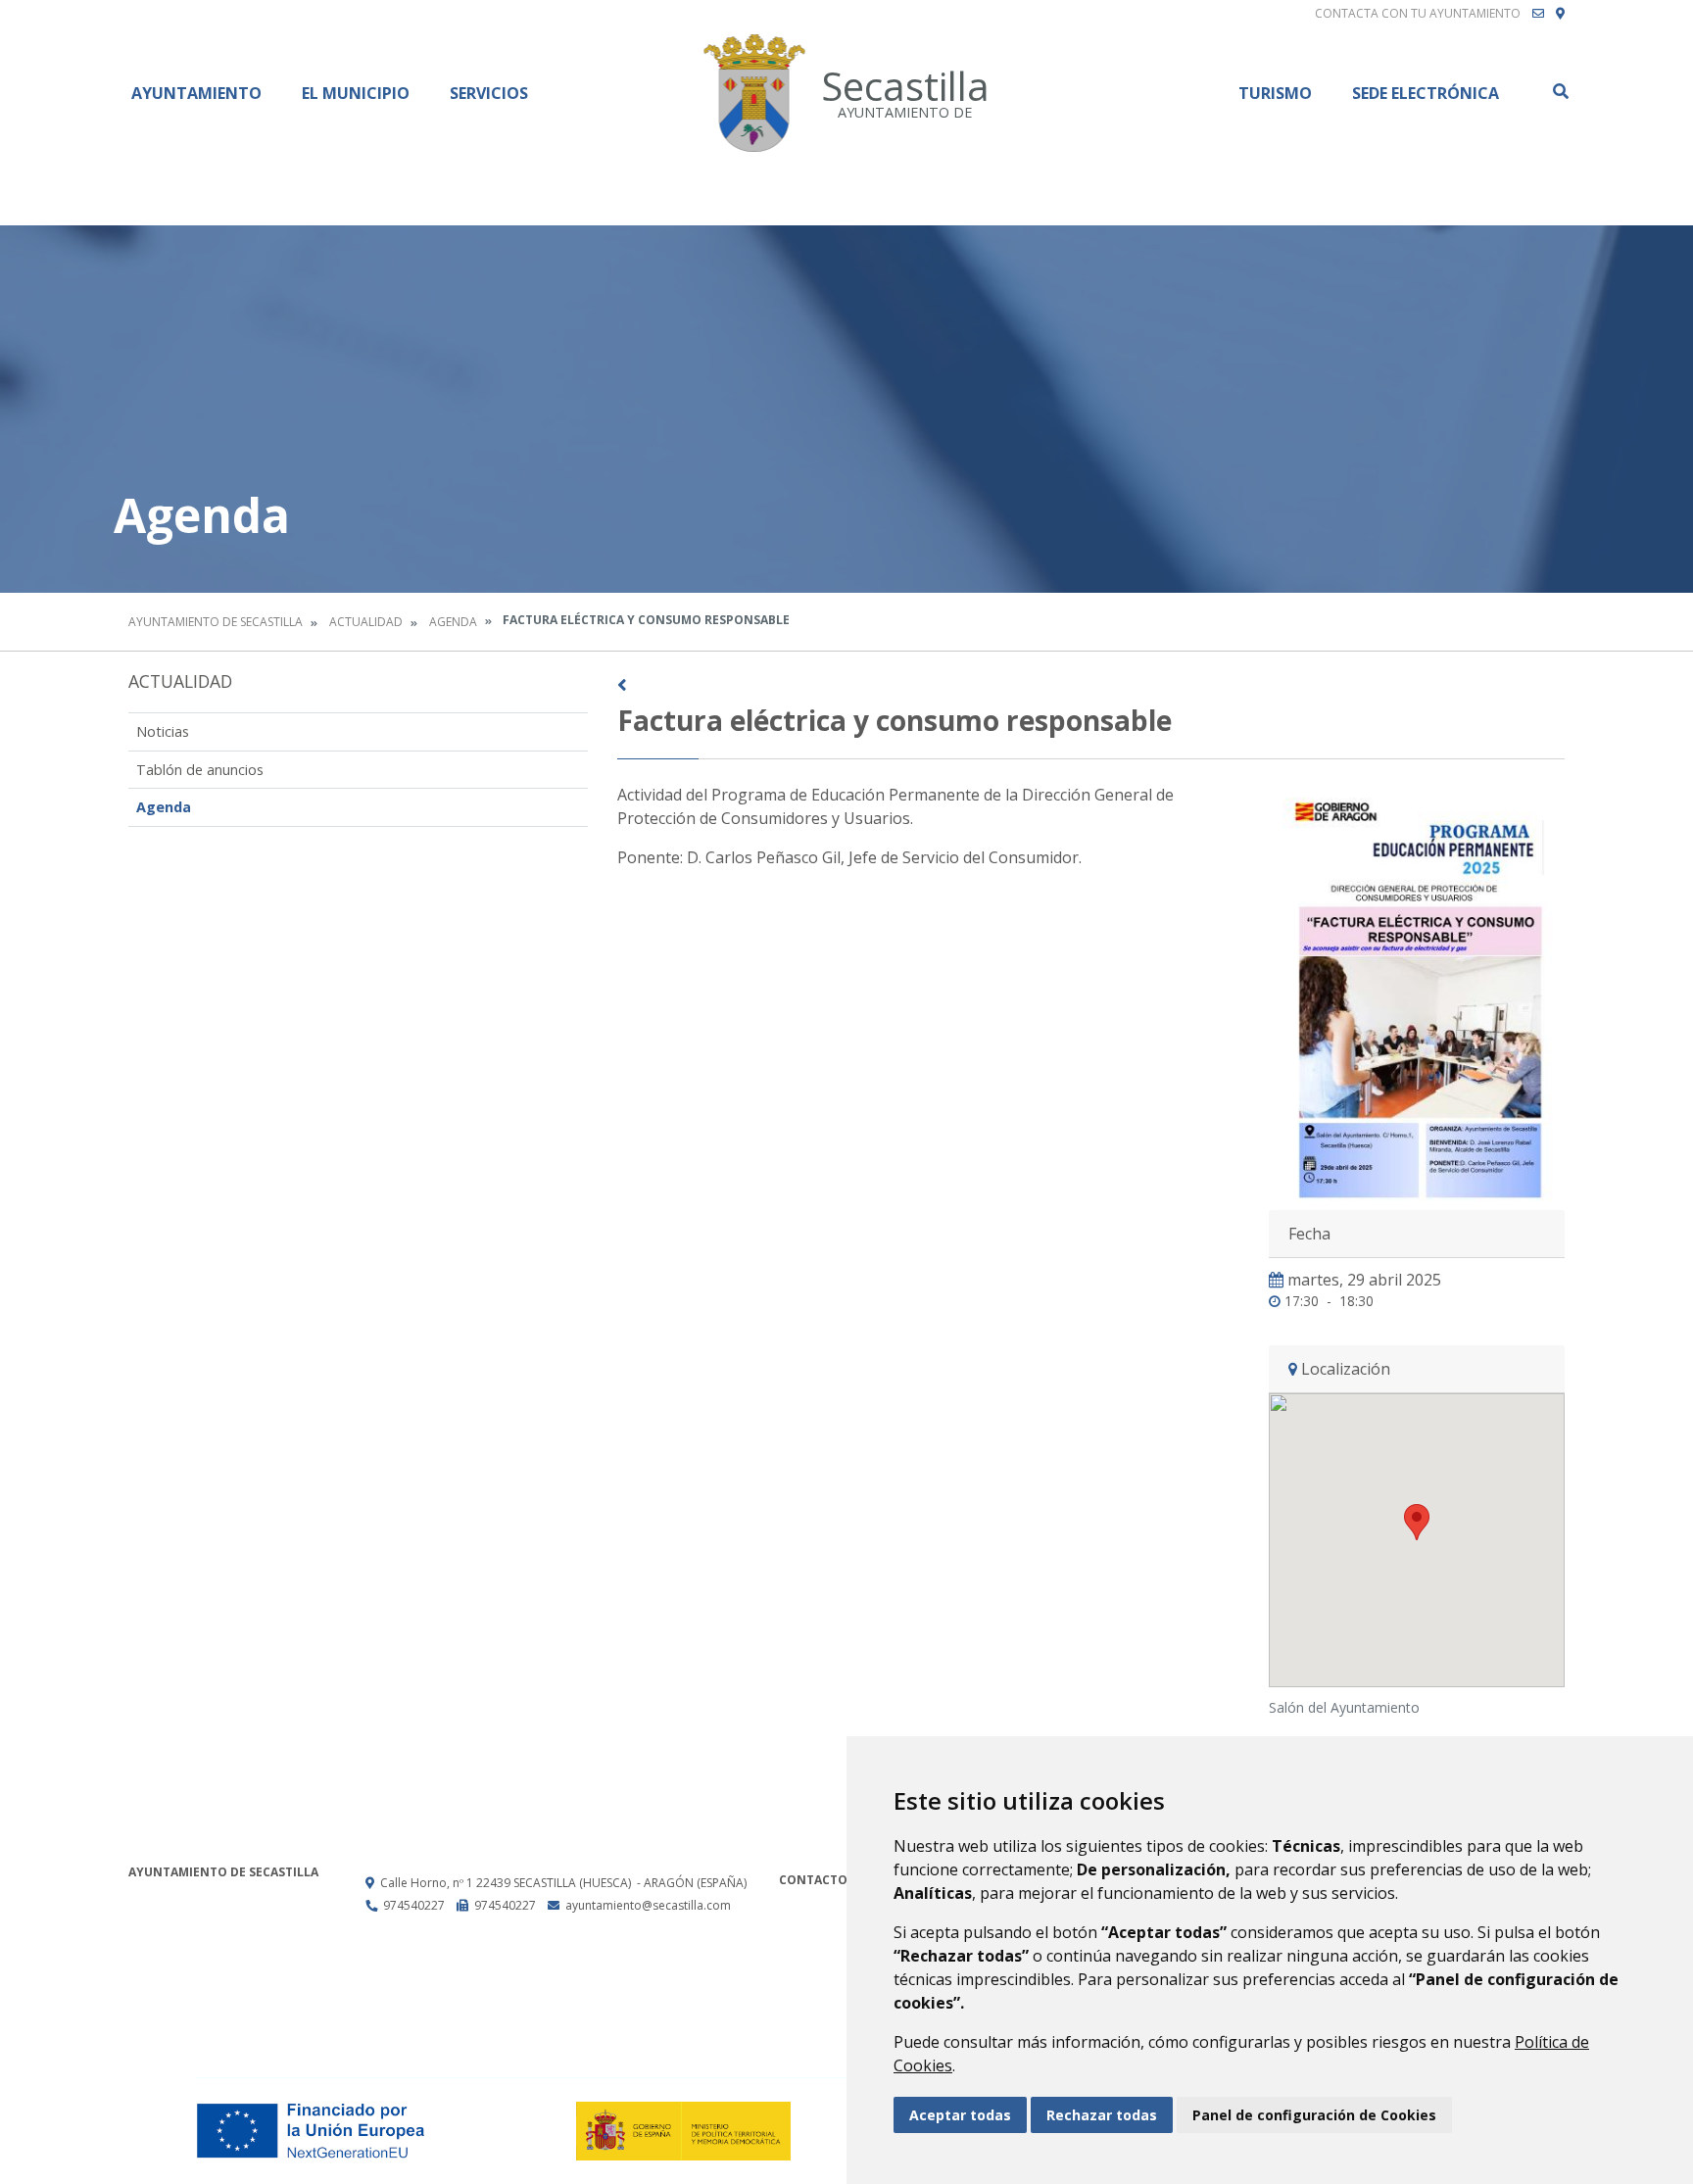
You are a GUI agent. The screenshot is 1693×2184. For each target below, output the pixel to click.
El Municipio (356, 93)
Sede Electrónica (1426, 93)
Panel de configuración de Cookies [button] (1314, 2115)
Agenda (453, 622)
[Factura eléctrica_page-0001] (1417, 993)
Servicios (489, 93)
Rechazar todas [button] (1102, 2115)
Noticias (163, 731)
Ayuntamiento (196, 93)
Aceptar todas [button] (960, 2115)
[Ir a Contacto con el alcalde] (1538, 14)
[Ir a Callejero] (1560, 14)
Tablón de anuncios (200, 770)
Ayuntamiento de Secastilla (216, 622)
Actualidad (366, 622)
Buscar (1560, 91)
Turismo (1275, 93)
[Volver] (1091, 685)
